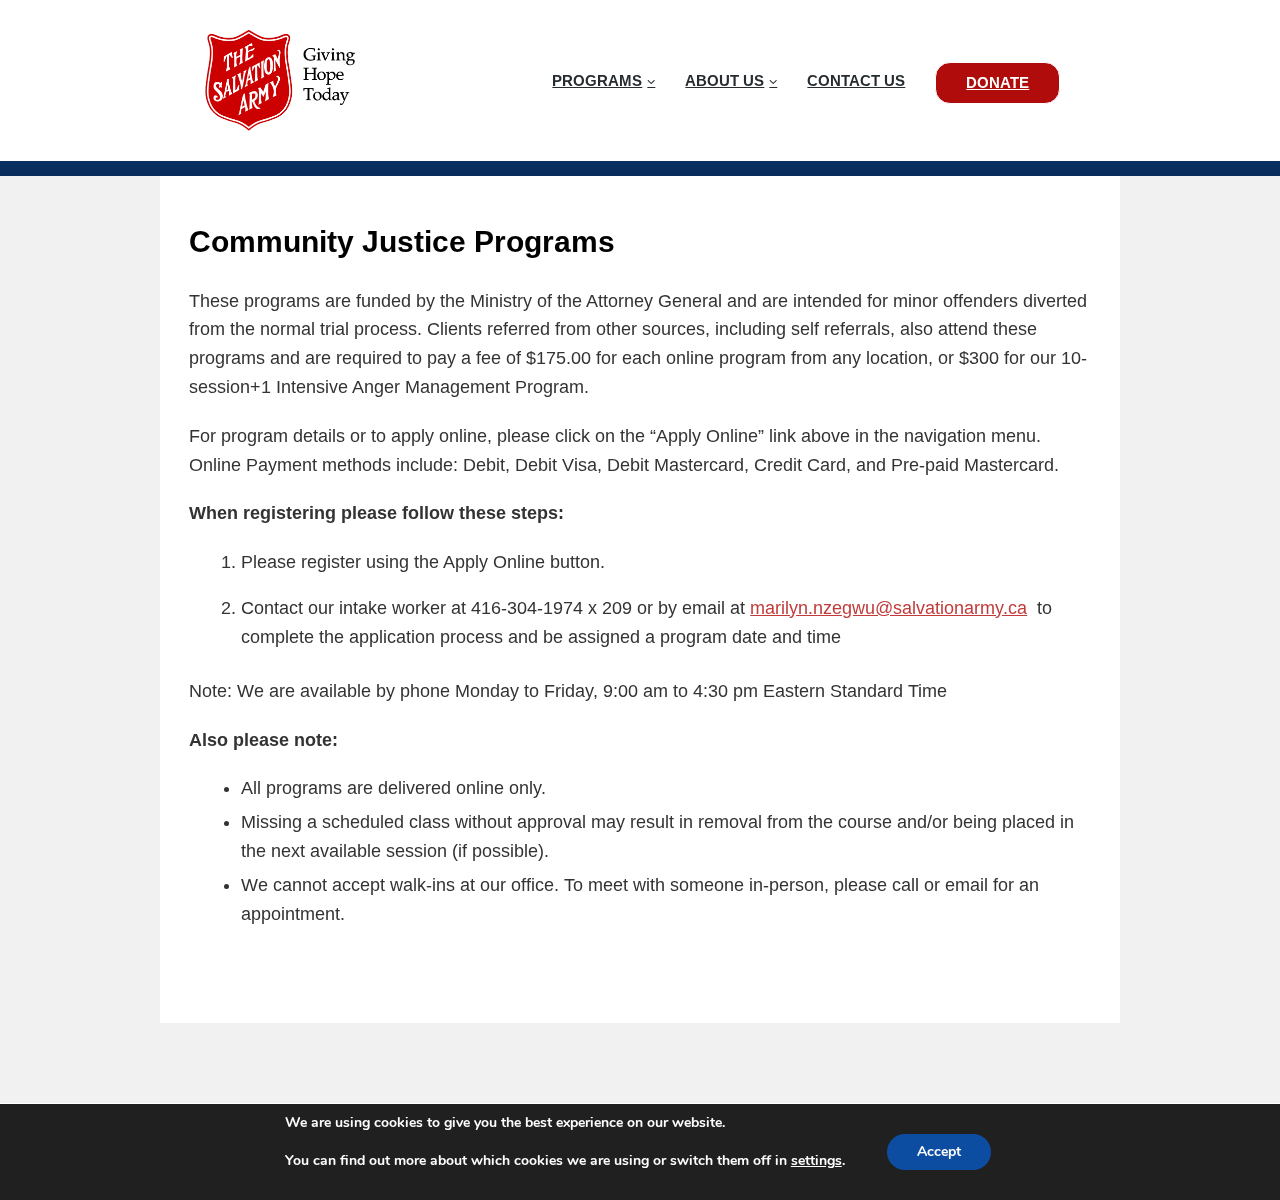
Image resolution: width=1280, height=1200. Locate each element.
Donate (997, 82)
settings (816, 1161)
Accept (939, 1151)
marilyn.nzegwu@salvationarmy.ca (888, 608)
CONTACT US (856, 80)
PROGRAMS (597, 80)
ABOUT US (724, 80)
